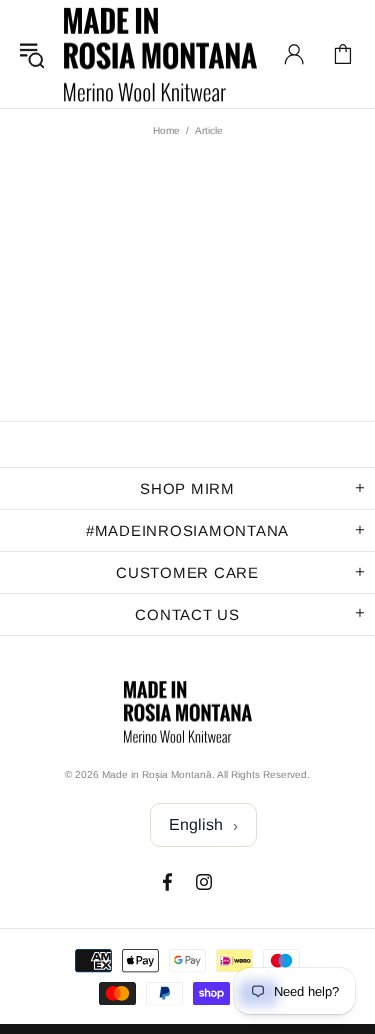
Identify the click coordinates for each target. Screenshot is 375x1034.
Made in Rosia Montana (160, 54)
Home (166, 130)
